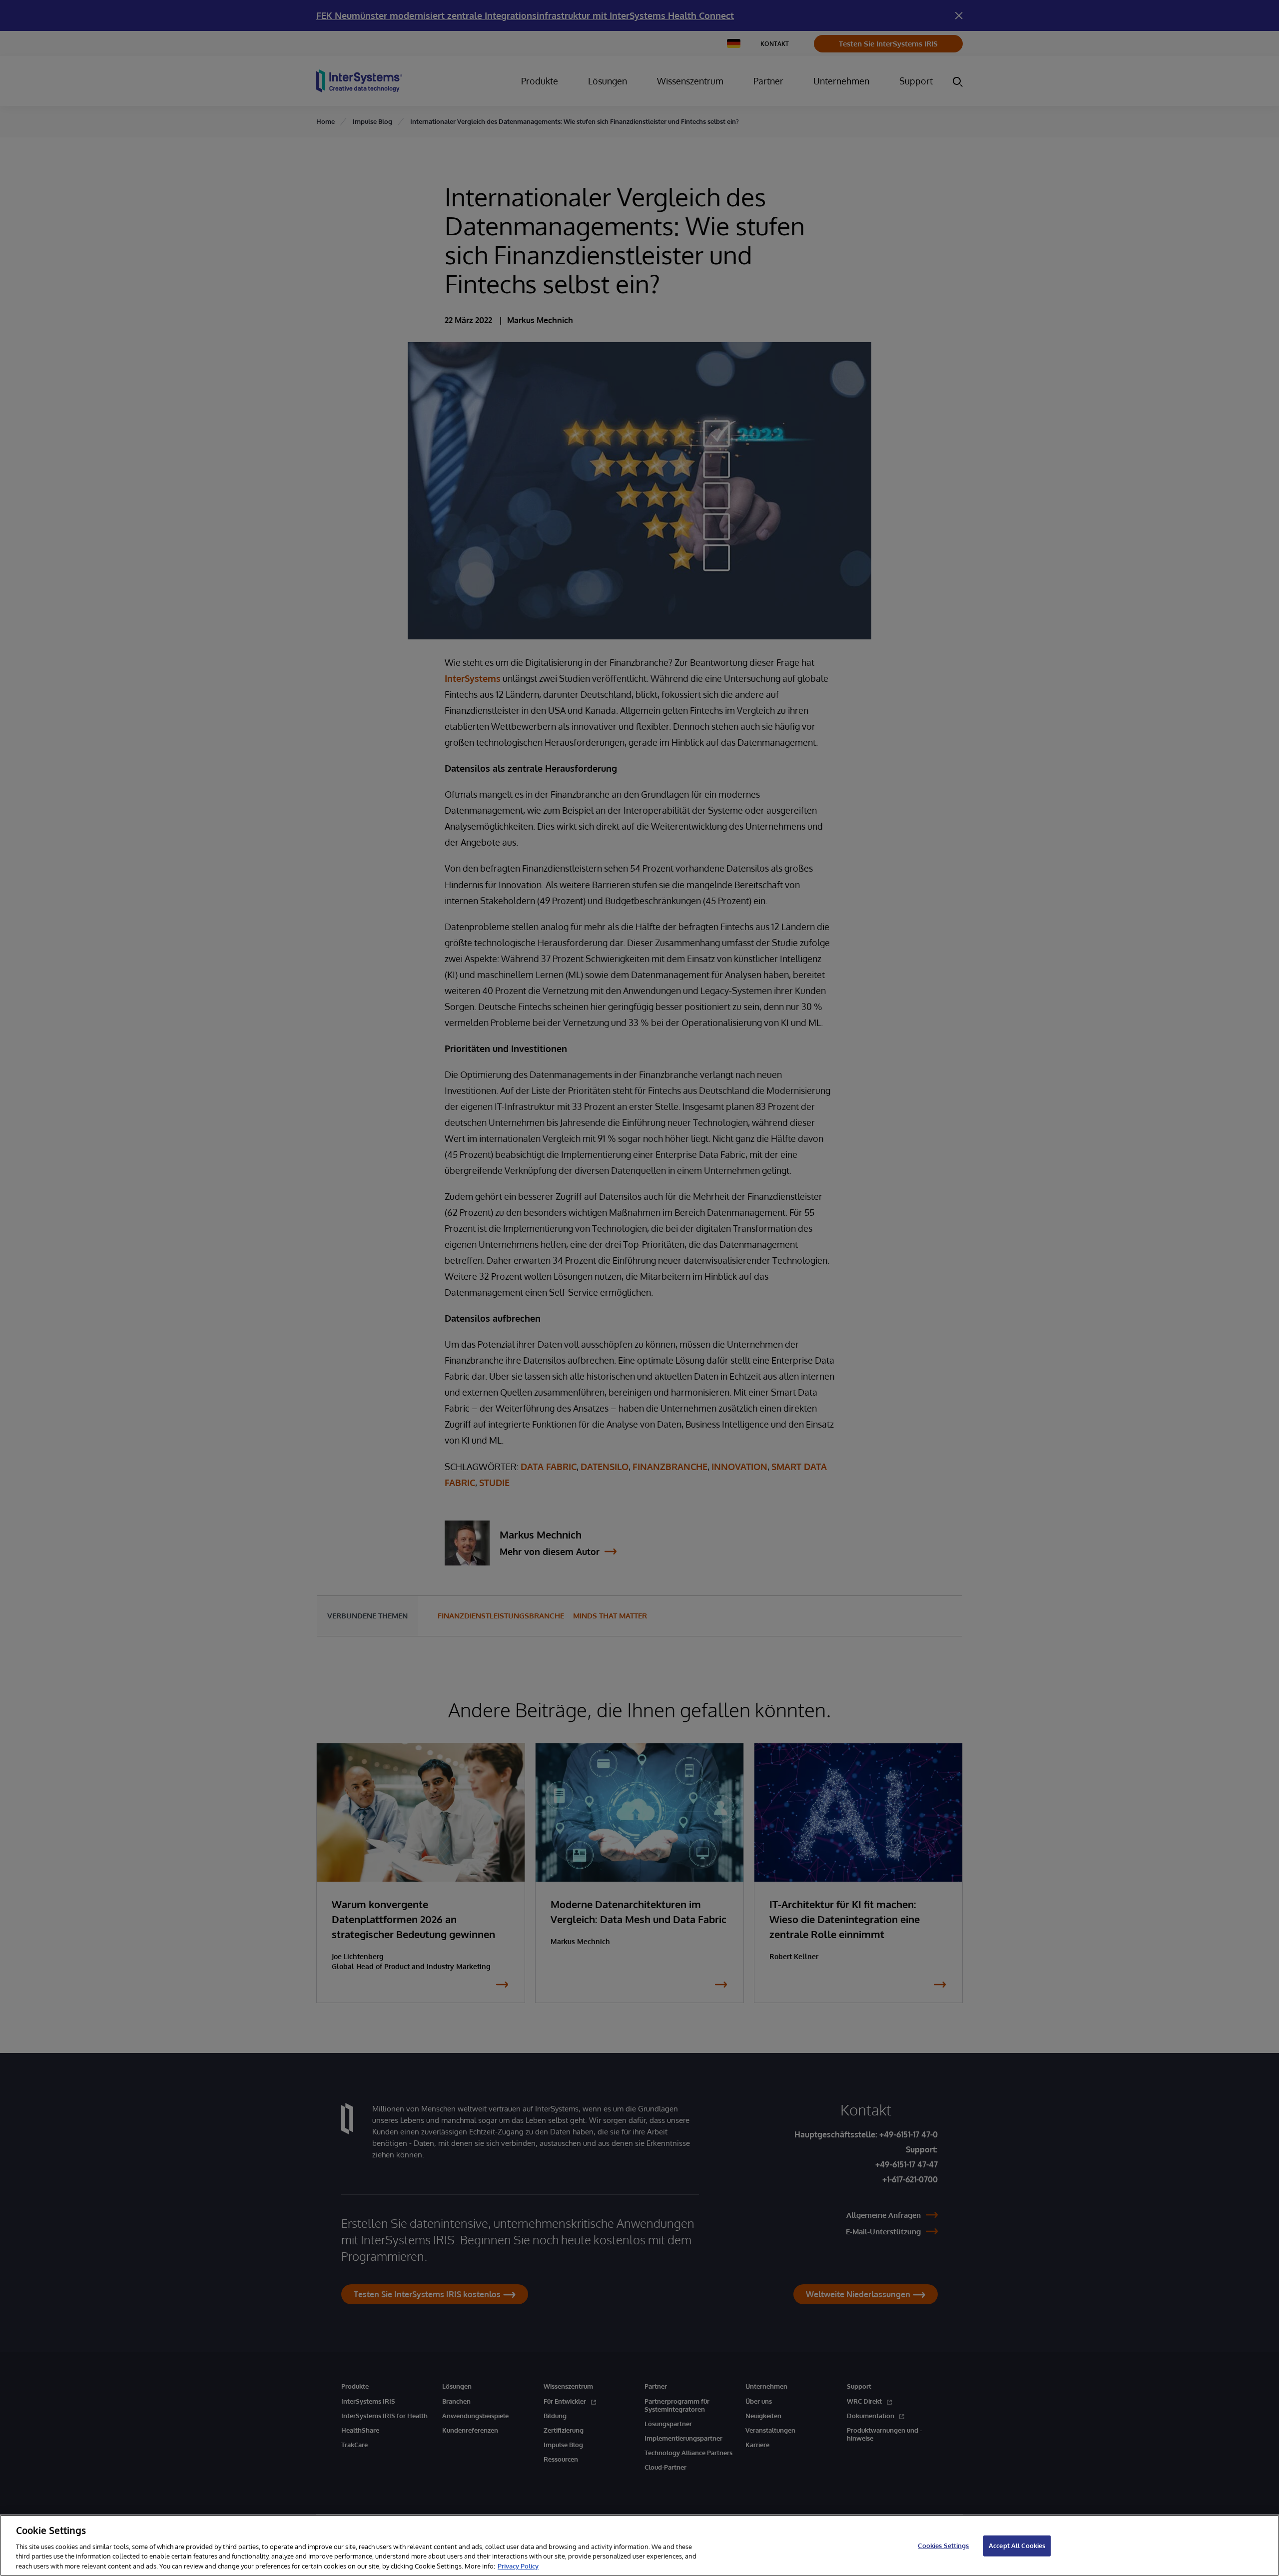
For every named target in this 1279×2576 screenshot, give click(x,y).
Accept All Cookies (1017, 2546)
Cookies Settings (943, 2546)
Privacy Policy (518, 2566)
